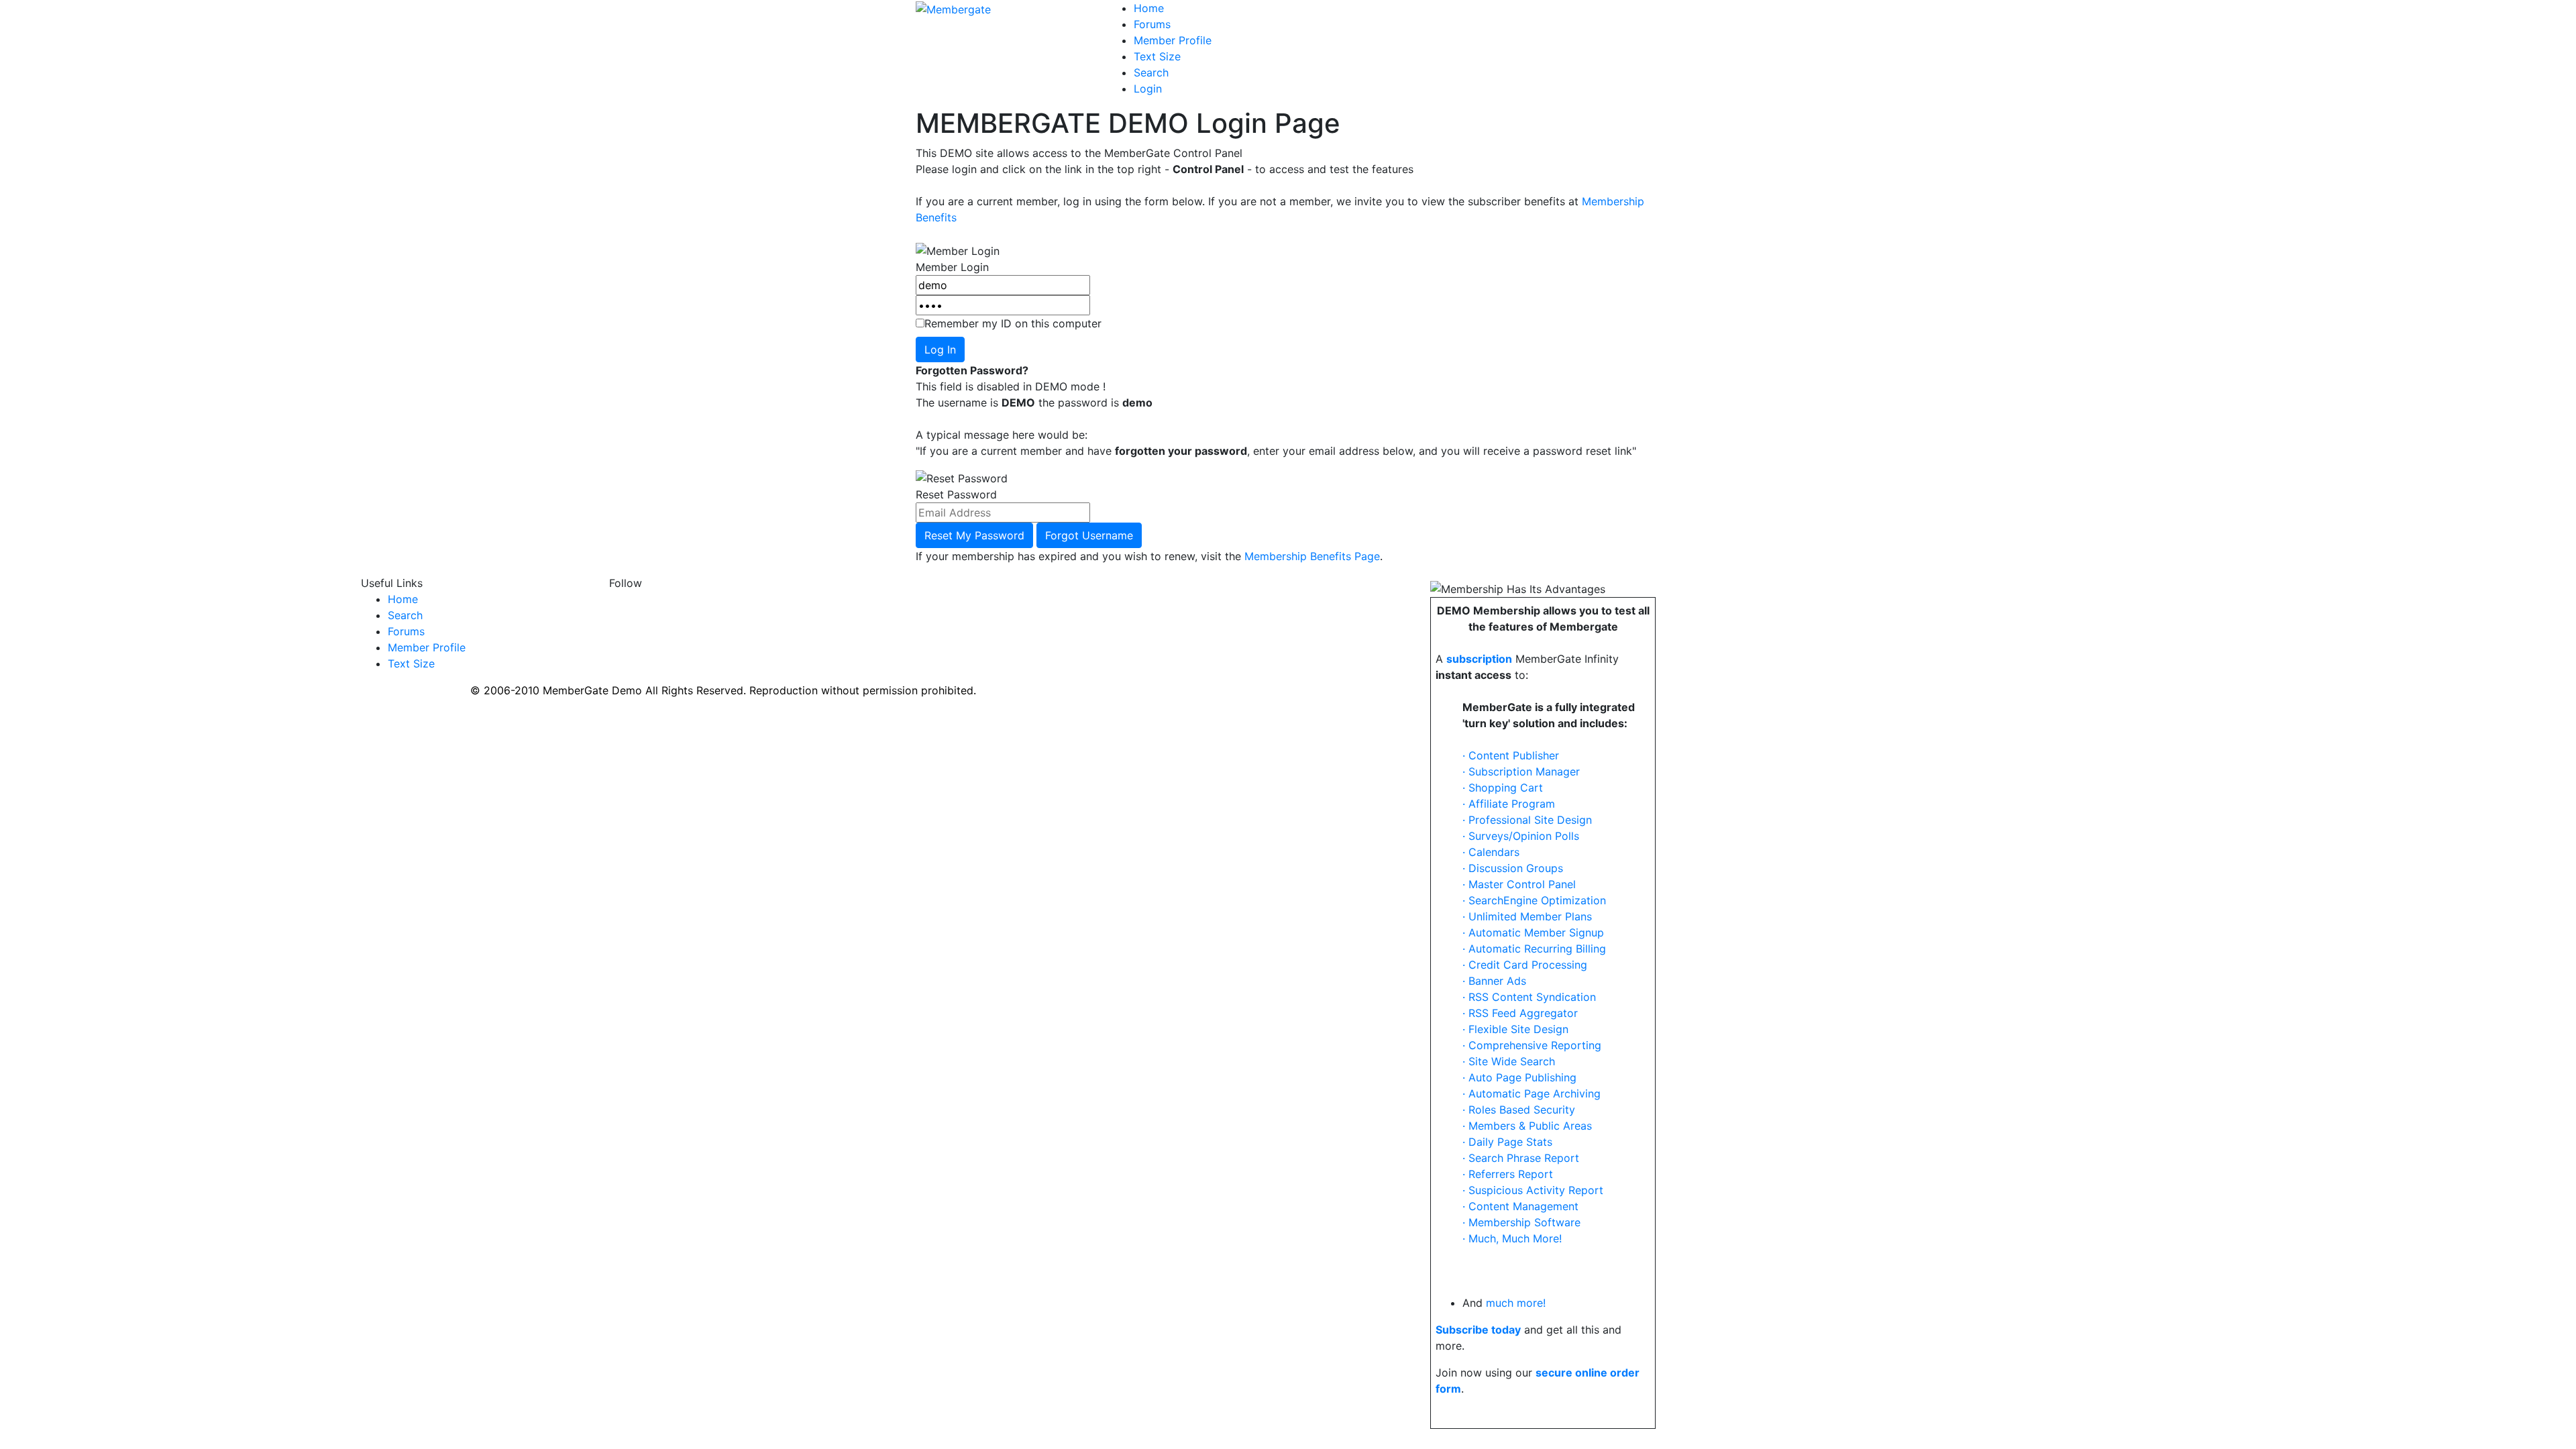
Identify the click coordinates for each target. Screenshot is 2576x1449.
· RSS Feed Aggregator (1520, 1013)
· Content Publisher (1511, 755)
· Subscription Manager (1521, 771)
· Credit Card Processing (1525, 965)
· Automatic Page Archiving (1532, 1093)
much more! (1516, 1303)
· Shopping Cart (1503, 788)
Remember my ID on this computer (1013, 323)
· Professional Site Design (1527, 820)
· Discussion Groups (1513, 868)
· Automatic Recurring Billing (1534, 949)
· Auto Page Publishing (1519, 1077)
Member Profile (1173, 40)
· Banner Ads (1494, 981)
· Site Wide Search (1509, 1061)
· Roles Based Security (1519, 1110)
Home (1149, 8)
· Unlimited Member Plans (1527, 916)
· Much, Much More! (1512, 1238)
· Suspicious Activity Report (1533, 1190)
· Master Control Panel (1519, 884)
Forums (1152, 24)
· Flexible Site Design (1515, 1029)
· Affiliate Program (1509, 804)
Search (1151, 72)
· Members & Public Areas (1527, 1126)
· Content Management (1520, 1206)
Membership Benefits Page (1312, 556)
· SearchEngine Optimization (1534, 900)
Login (1148, 89)
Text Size (1157, 56)
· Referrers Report (1508, 1174)
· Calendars (1491, 852)
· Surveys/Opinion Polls (1521, 836)
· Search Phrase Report (1521, 1158)
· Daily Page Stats (1507, 1142)
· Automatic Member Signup (1533, 932)
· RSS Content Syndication (1529, 997)
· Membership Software (1521, 1222)
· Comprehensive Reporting (1532, 1045)
